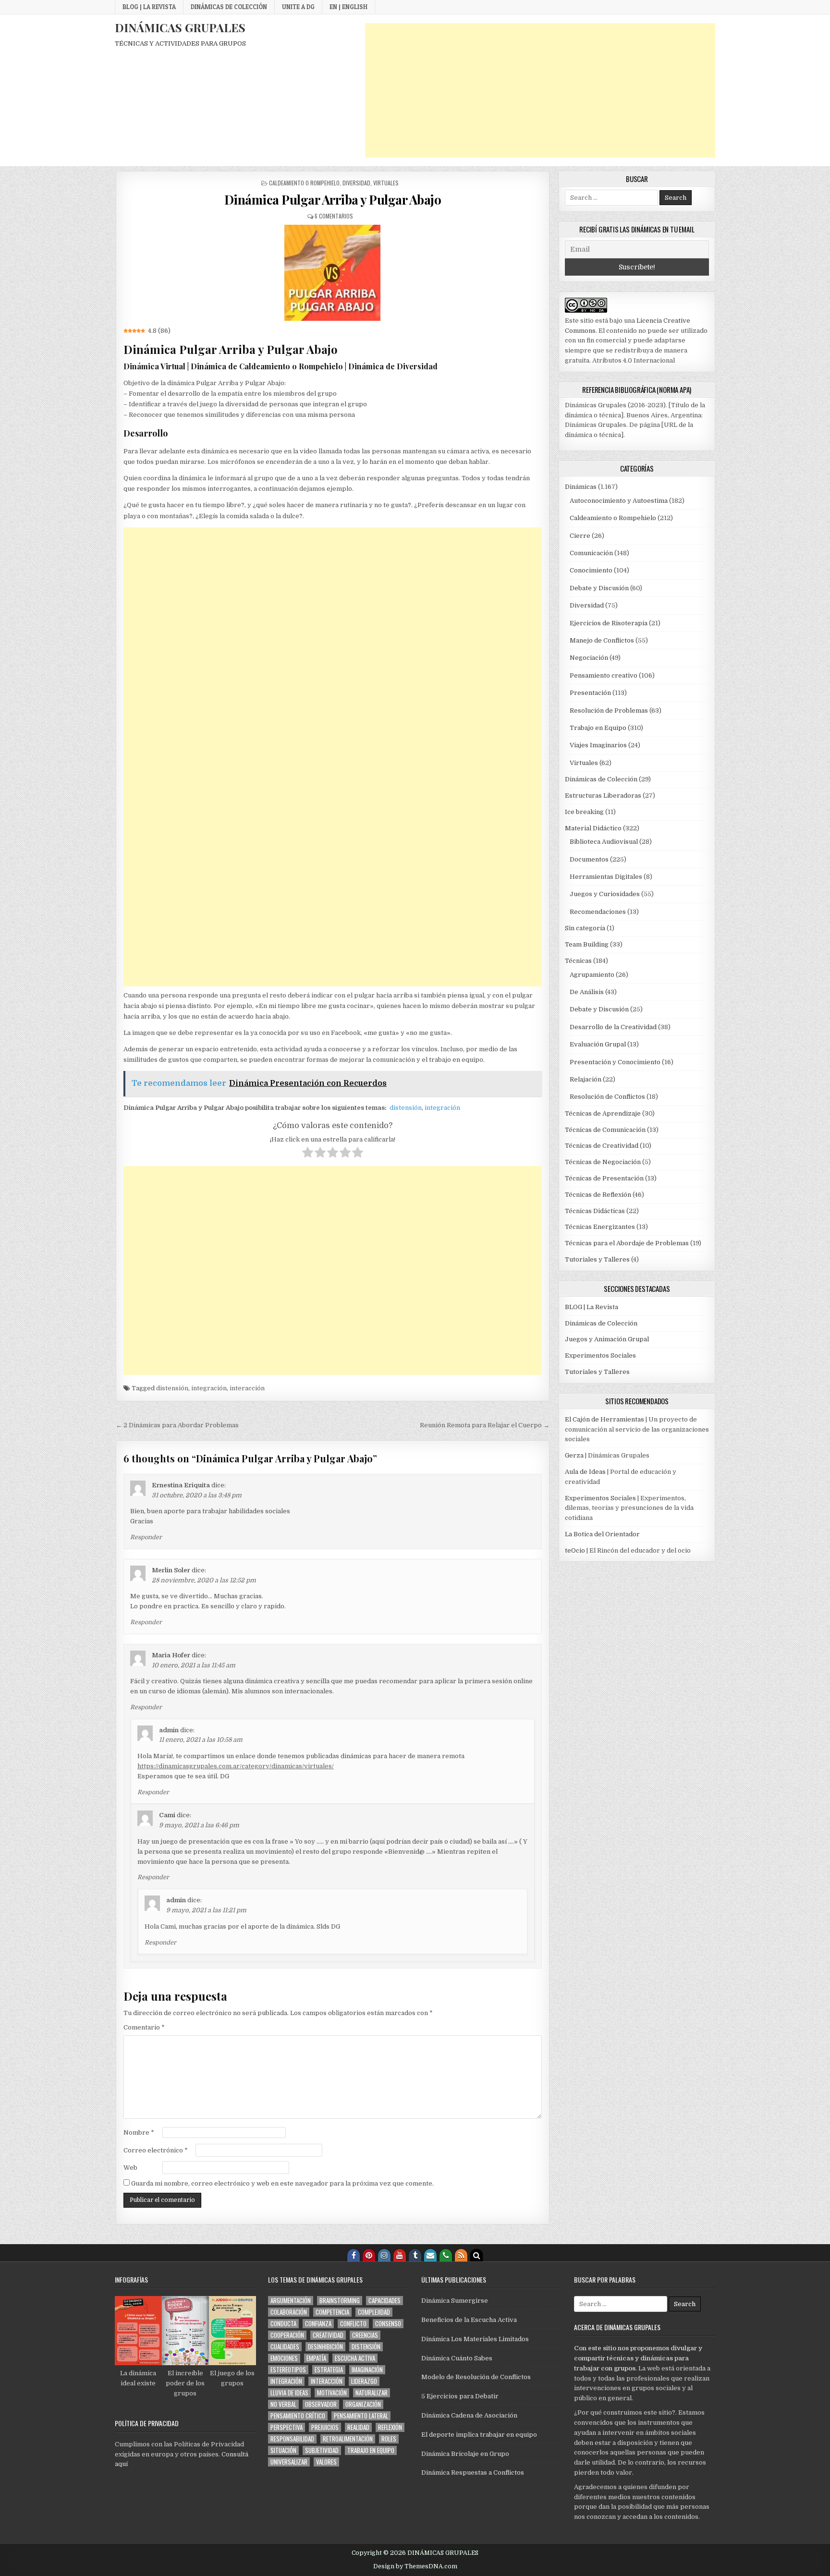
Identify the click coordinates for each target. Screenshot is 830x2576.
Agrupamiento (592, 975)
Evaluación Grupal (598, 1044)
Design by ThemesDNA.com (415, 2566)
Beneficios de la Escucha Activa (469, 2320)
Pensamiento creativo (604, 675)
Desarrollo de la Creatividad (613, 1027)
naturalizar (372, 2393)
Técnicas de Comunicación (605, 1130)
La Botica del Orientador (602, 1534)
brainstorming (340, 2301)
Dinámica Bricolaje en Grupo (465, 2454)
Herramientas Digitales (606, 877)
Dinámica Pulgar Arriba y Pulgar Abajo (333, 200)
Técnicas (578, 961)
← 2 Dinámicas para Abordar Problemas (177, 1425)
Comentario (144, 2027)
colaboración (289, 2312)
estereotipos (288, 2370)
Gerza (574, 1455)
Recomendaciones (598, 912)
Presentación (590, 693)
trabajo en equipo (371, 2450)
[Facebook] (354, 2255)
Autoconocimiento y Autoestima (619, 501)
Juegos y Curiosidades (605, 894)
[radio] (308, 1154)
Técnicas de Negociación (603, 1162)
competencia (332, 2312)
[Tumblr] (415, 2255)
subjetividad (322, 2450)
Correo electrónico (156, 2150)
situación (283, 2450)
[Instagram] (384, 2255)
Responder (146, 1537)
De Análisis (587, 992)
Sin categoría (585, 928)
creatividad (328, 2335)
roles (389, 2439)
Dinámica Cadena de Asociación (469, 2415)
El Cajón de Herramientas (604, 1419)
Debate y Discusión (599, 588)
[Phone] (446, 2255)
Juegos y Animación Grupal (607, 1339)
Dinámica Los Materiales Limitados (475, 2339)
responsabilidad (292, 2439)
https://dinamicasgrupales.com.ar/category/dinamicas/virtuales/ (236, 1766)
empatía (316, 2358)
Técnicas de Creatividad (602, 1146)
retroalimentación (348, 2439)
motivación (332, 2393)
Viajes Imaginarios (598, 745)
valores (326, 2462)
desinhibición (325, 2347)
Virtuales (386, 183)
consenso (388, 2324)
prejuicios (325, 2427)
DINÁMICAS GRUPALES (180, 27)
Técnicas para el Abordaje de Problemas (627, 1243)
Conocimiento (591, 570)
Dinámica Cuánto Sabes (457, 2358)
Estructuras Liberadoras (603, 796)
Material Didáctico (593, 828)
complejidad (374, 2312)
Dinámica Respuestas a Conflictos (473, 2473)
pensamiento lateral (361, 2416)
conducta (283, 2324)
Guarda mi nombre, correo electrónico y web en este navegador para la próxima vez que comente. (282, 2183)
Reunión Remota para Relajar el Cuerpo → (485, 1425)
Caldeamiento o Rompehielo (304, 183)
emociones (284, 2358)
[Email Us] (430, 2255)
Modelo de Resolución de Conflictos (476, 2377)
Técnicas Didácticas (595, 1211)
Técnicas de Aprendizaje (603, 1113)
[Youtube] (400, 2255)
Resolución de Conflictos (607, 1097)
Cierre (580, 536)
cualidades (285, 2347)
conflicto (353, 2324)
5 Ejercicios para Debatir (460, 2396)
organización (363, 2404)
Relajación (586, 1079)
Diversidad (356, 183)
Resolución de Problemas (609, 711)
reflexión (390, 2427)
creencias (365, 2335)
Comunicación (591, 553)
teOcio (575, 1550)
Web (130, 2168)
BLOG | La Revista (149, 7)
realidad (358, 2427)
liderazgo (364, 2381)
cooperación (287, 2335)
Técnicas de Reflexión (598, 1195)
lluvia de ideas (289, 2393)
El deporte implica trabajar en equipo (479, 2435)
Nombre (139, 2132)
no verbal (283, 2404)
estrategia (329, 2370)
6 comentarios (334, 216)
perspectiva (287, 2427)
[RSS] (461, 2255)
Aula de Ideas (585, 1472)
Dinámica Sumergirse (455, 2301)
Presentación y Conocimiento (615, 1062)
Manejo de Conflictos (602, 640)
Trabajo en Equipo (598, 728)
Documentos (589, 859)
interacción (247, 1388)
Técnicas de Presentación (604, 1178)
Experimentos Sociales (600, 1355)
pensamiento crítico (298, 2416)
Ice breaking (584, 812)
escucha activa (355, 2358)
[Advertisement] (540, 90)
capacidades (384, 2301)
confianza (318, 2324)
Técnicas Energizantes (600, 1227)
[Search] (476, 2255)
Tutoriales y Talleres (597, 1259)
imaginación (367, 2370)
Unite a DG (298, 7)
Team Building (587, 944)
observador (321, 2404)
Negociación (589, 658)
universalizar (289, 2462)
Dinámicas (581, 487)
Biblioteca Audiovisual (604, 842)
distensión (406, 1108)
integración (442, 1108)
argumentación (291, 2301)
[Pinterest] (369, 2255)
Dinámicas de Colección (229, 7)
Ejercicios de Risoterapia (609, 623)
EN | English (348, 7)
